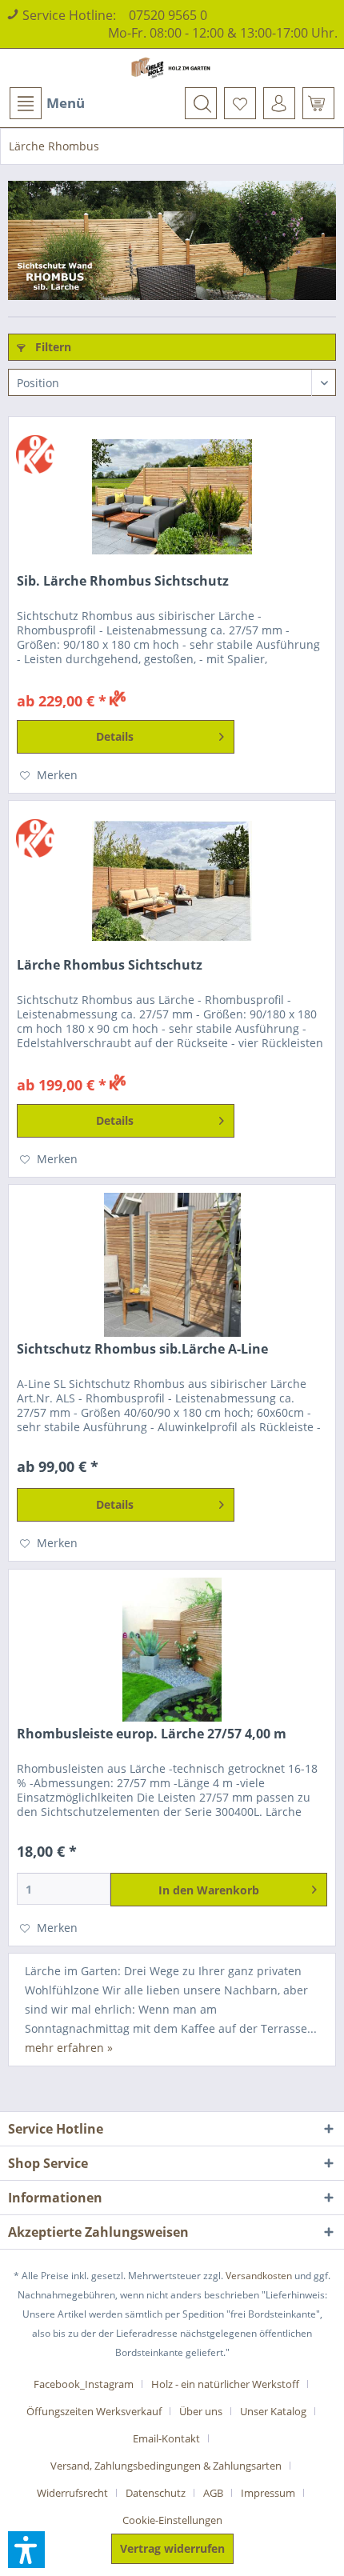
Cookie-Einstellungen (172, 2520)
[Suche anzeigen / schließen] (201, 103)
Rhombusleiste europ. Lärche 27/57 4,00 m (152, 1734)
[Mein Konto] (279, 103)
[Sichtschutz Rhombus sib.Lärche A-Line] (172, 1265)
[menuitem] (46, 103)
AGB (213, 2493)
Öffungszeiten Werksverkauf (94, 2411)
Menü (66, 103)
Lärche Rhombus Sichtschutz (110, 965)
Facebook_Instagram (84, 2384)
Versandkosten (259, 2276)
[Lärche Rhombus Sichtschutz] (172, 881)
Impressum (268, 2493)
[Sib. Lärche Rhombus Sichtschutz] (172, 497)
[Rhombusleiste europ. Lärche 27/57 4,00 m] (172, 1650)
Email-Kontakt (166, 2438)
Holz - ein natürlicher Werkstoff (225, 2384)
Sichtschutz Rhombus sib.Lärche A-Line (142, 1349)
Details (115, 736)
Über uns (201, 2411)
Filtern (52, 347)
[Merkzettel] (240, 103)
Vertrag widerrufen (172, 2548)
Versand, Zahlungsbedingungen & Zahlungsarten (166, 2466)
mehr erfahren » (69, 2048)
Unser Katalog (273, 2411)
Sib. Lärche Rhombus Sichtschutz (123, 581)
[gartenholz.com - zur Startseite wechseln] (172, 68)
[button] (26, 2550)
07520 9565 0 (168, 15)
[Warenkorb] (318, 103)
